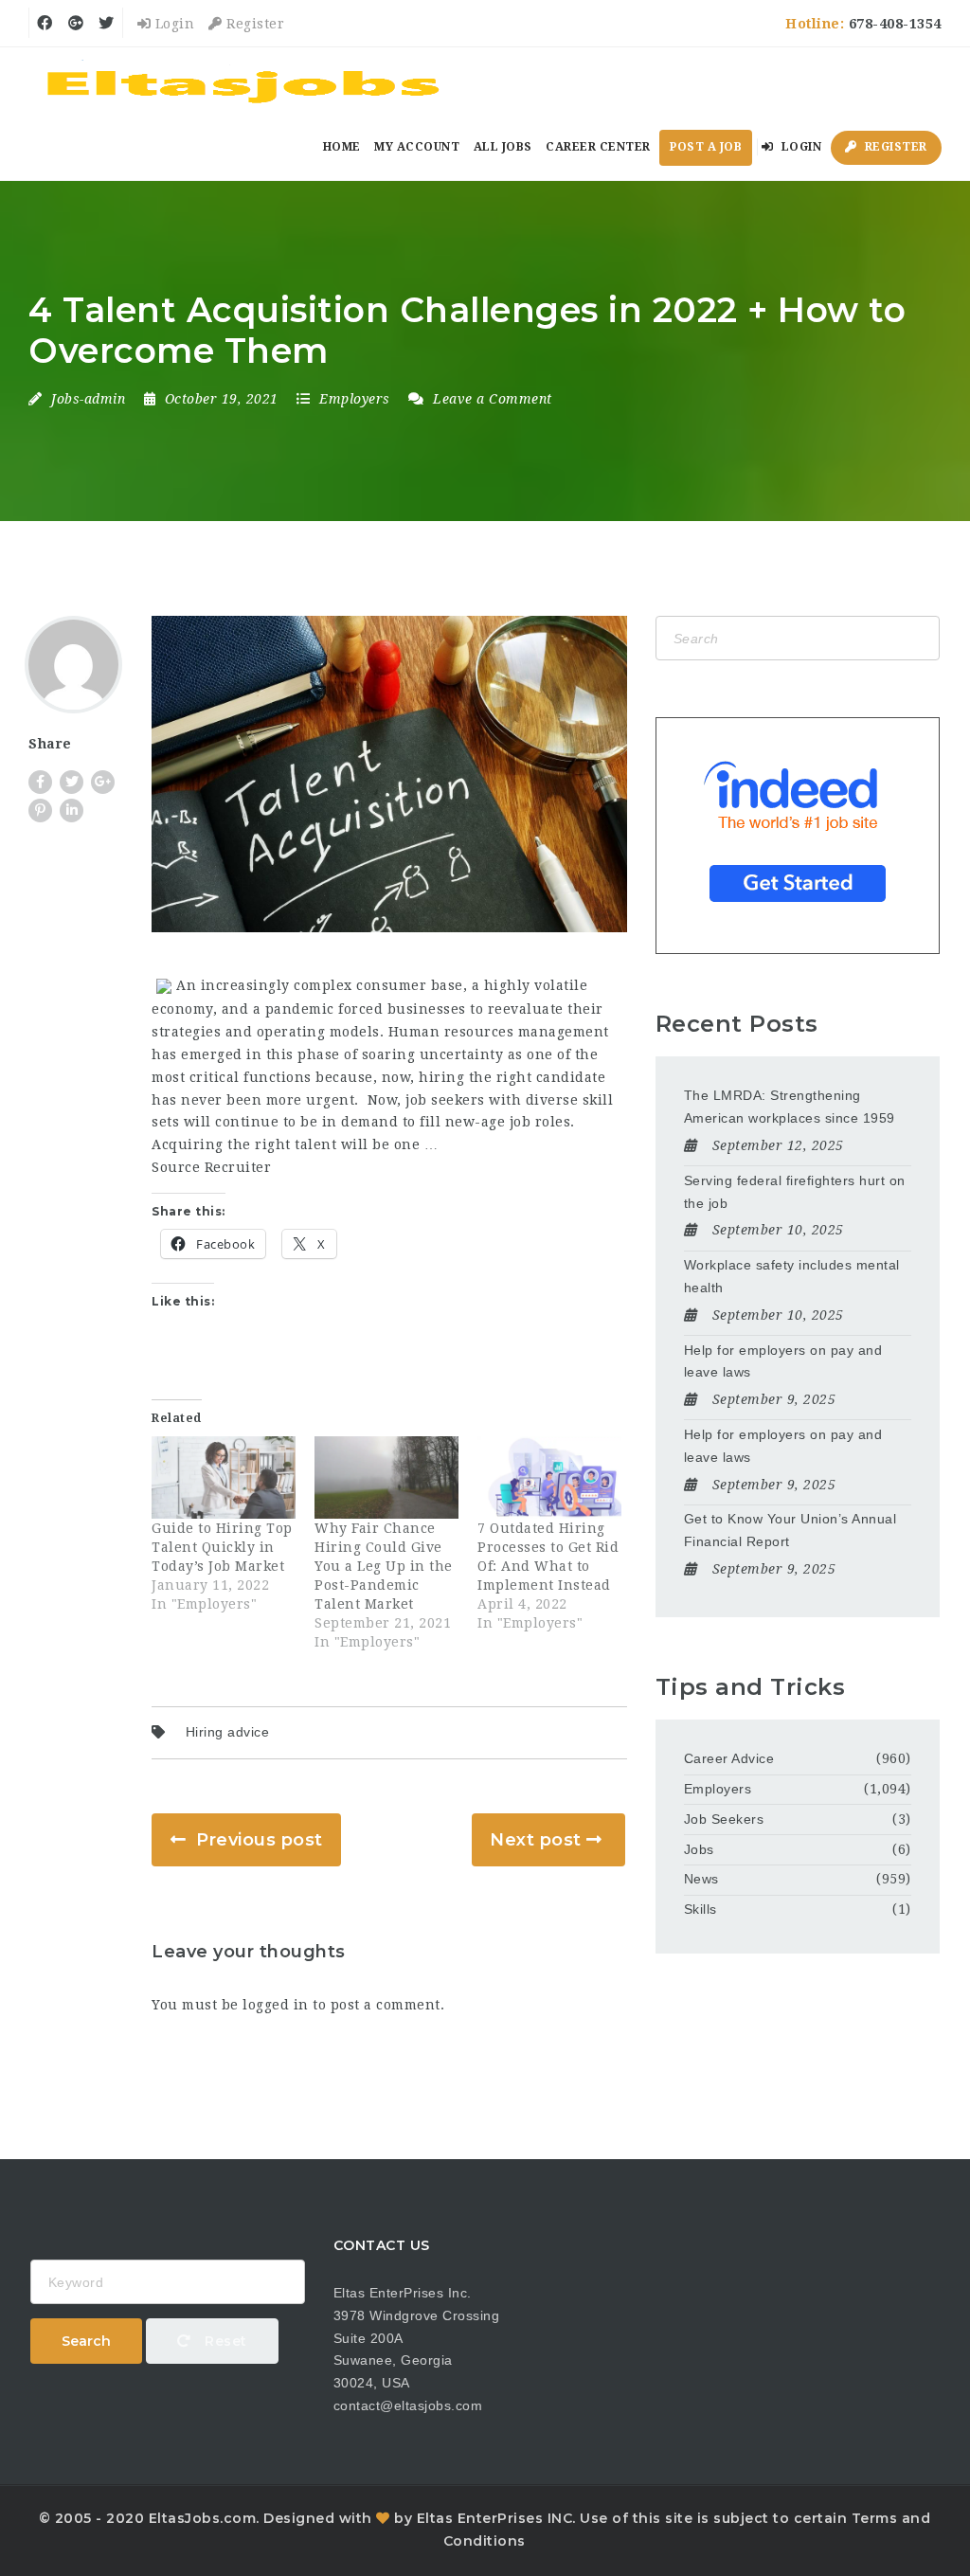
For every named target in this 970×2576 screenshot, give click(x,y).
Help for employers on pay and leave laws (783, 1361)
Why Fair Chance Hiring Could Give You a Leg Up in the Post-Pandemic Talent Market (384, 1566)
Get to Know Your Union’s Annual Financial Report (790, 1530)
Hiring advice (228, 1732)
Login (172, 24)
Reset (224, 2341)
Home (342, 147)
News (701, 1879)
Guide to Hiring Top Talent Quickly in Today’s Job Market (222, 1547)
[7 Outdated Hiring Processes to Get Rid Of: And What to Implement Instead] (549, 1477)
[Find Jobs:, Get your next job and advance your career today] (246, 81)
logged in (276, 2005)
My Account (417, 147)
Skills (701, 1909)
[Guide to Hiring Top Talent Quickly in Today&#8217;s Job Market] (224, 1477)
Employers (355, 399)
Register (253, 24)
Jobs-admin (88, 399)
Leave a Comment (491, 399)
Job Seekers (724, 1819)
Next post (536, 1840)
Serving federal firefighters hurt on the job (795, 1192)
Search (86, 2341)
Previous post (260, 1840)
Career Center (598, 147)
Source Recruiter (211, 1167)
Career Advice (729, 1758)
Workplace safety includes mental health (792, 1276)
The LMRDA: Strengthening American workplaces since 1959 (790, 1107)
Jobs (699, 1849)
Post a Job (706, 147)
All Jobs (503, 147)
